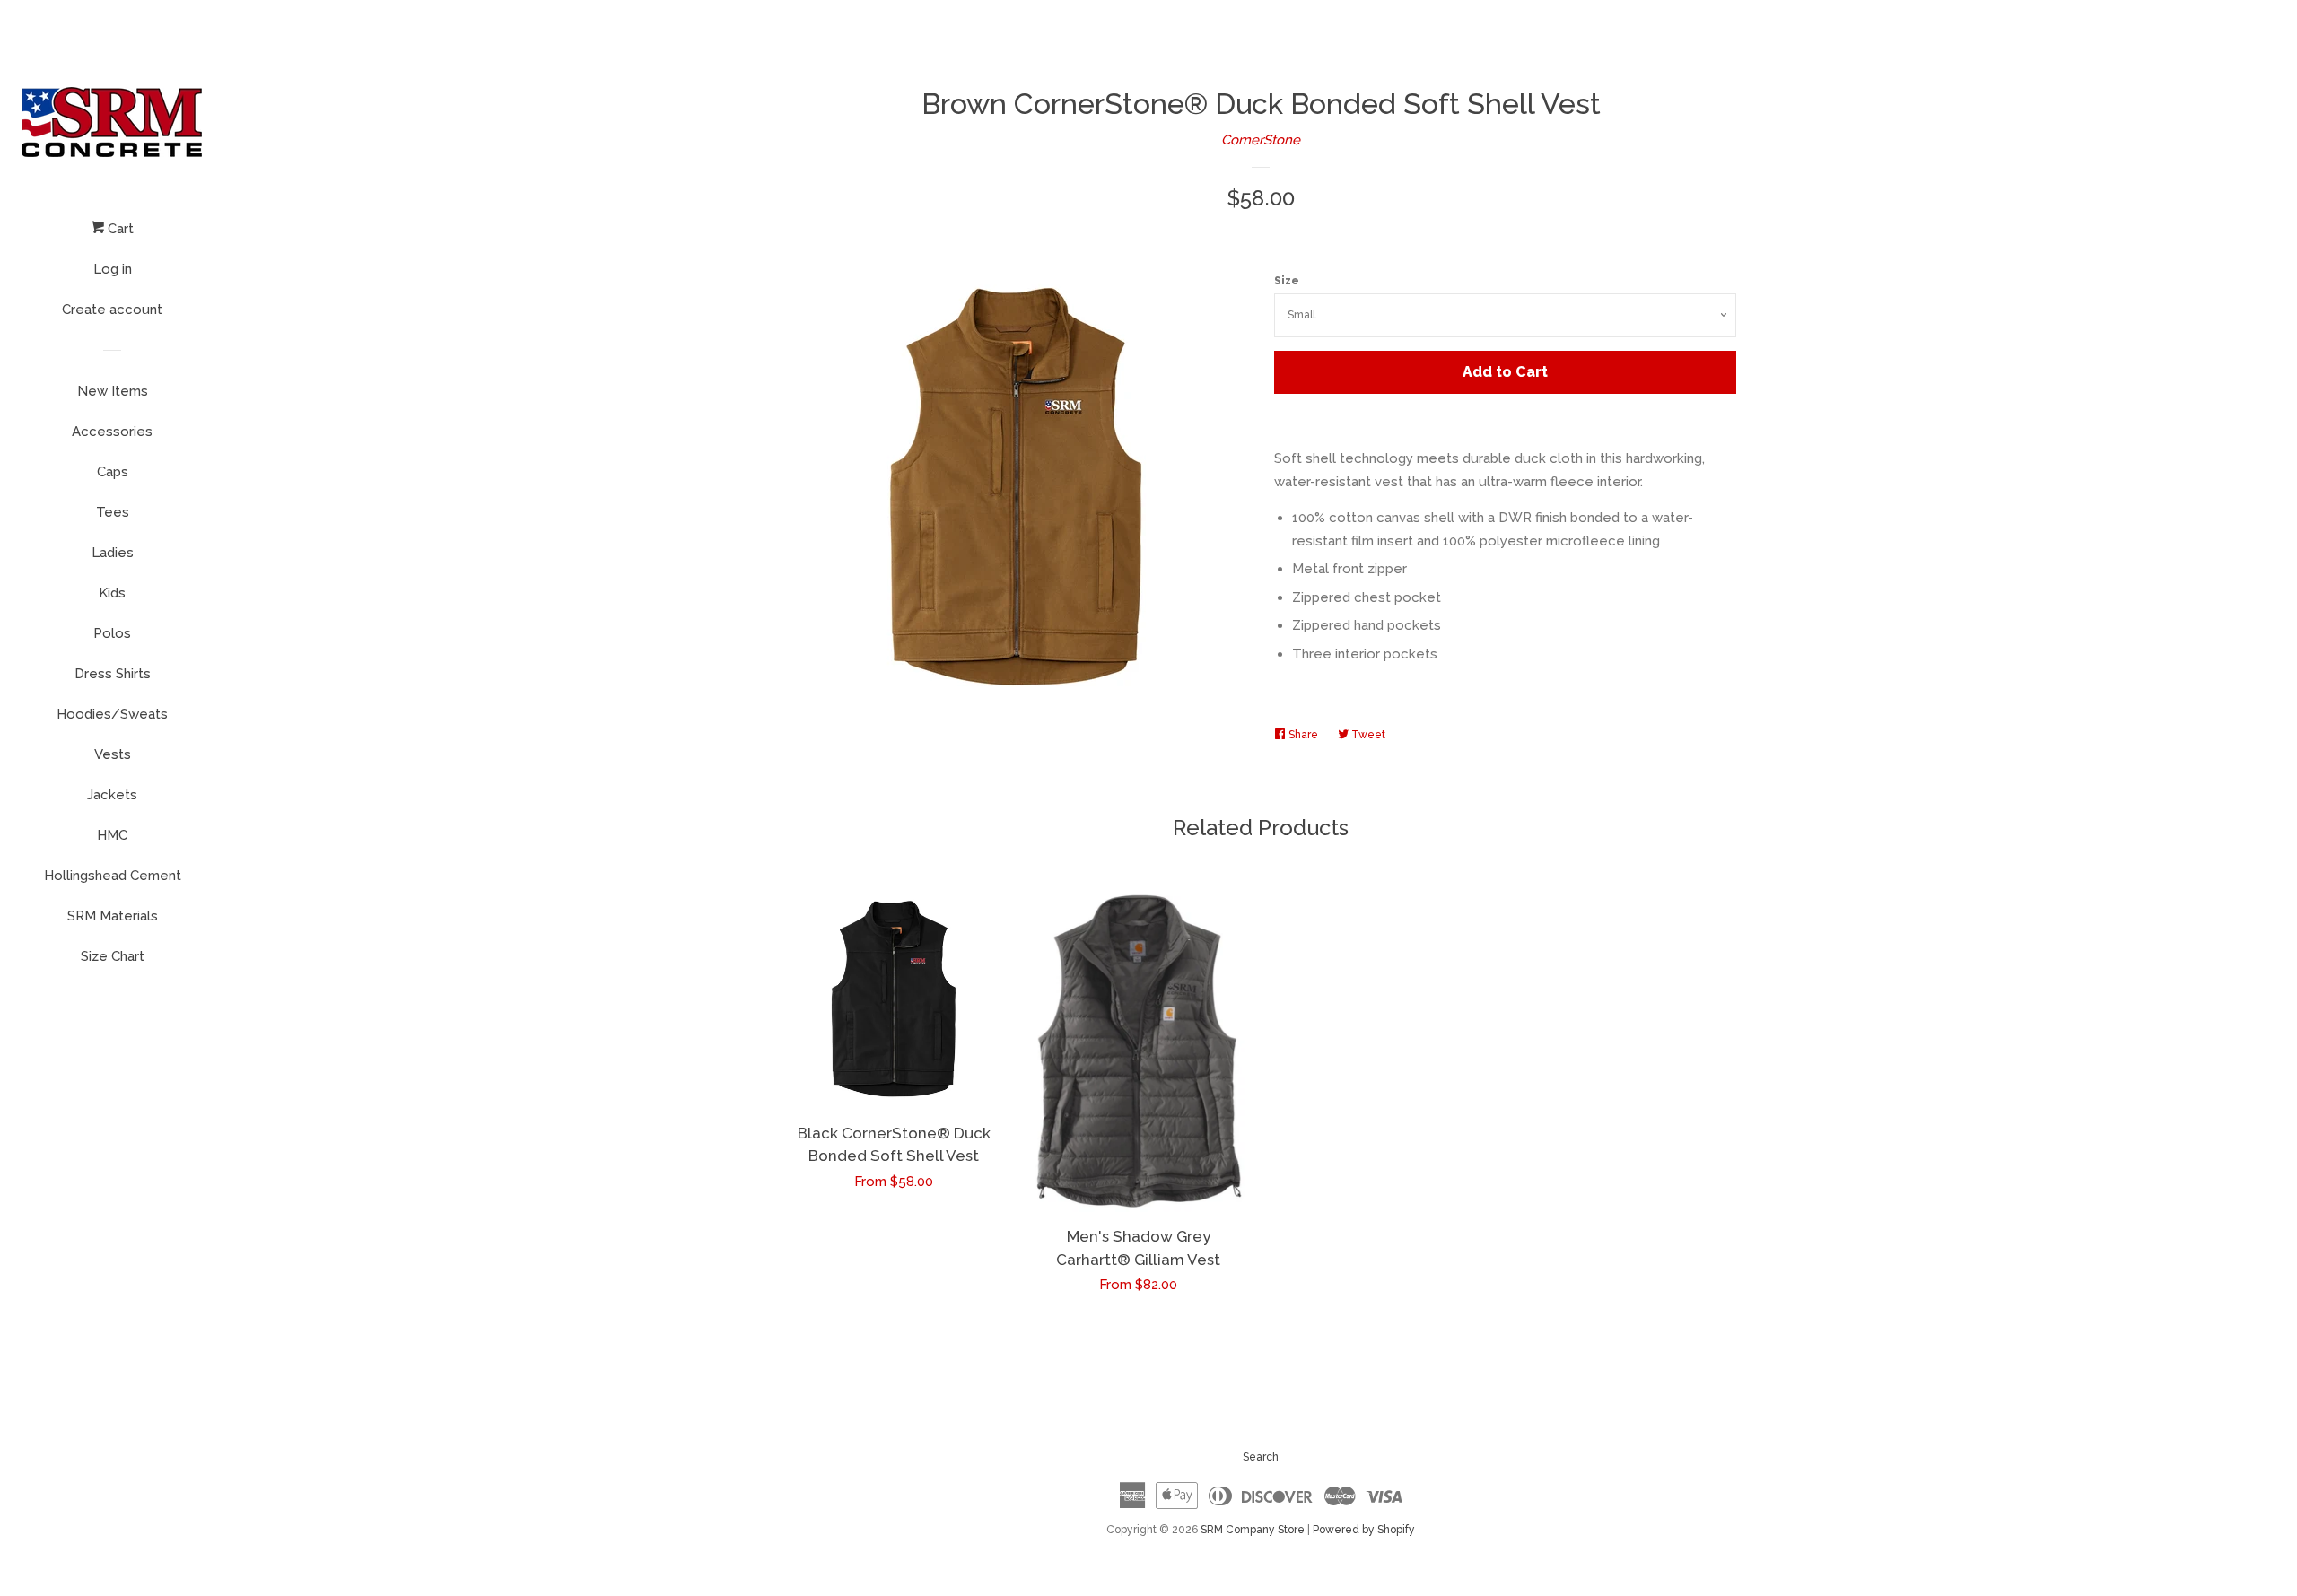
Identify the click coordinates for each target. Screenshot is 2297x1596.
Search (1261, 1457)
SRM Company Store (1253, 1530)
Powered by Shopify (1364, 1530)
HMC (112, 835)
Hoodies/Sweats (112, 714)
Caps (113, 472)
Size (1287, 281)
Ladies (113, 553)
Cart (119, 229)
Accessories (112, 432)
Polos (112, 633)
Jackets (112, 795)
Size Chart (113, 956)
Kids (112, 593)
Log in (113, 269)
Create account (112, 310)
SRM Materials (113, 916)
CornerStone (1261, 140)
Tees (113, 512)
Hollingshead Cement (113, 876)
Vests (113, 754)
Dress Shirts (113, 674)
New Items (113, 391)
